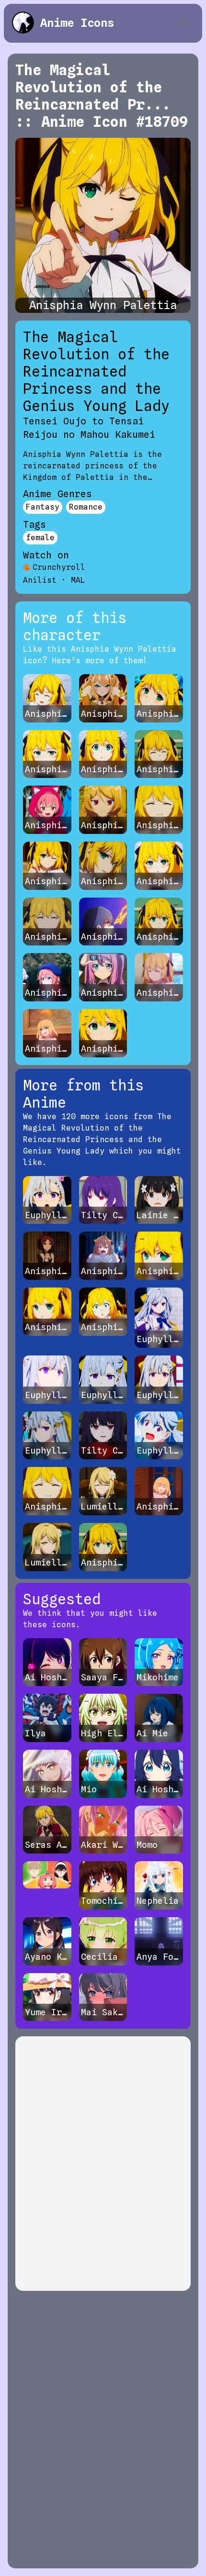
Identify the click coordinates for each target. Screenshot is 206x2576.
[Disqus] (103, 2164)
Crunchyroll (59, 567)
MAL (78, 580)
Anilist (40, 580)
